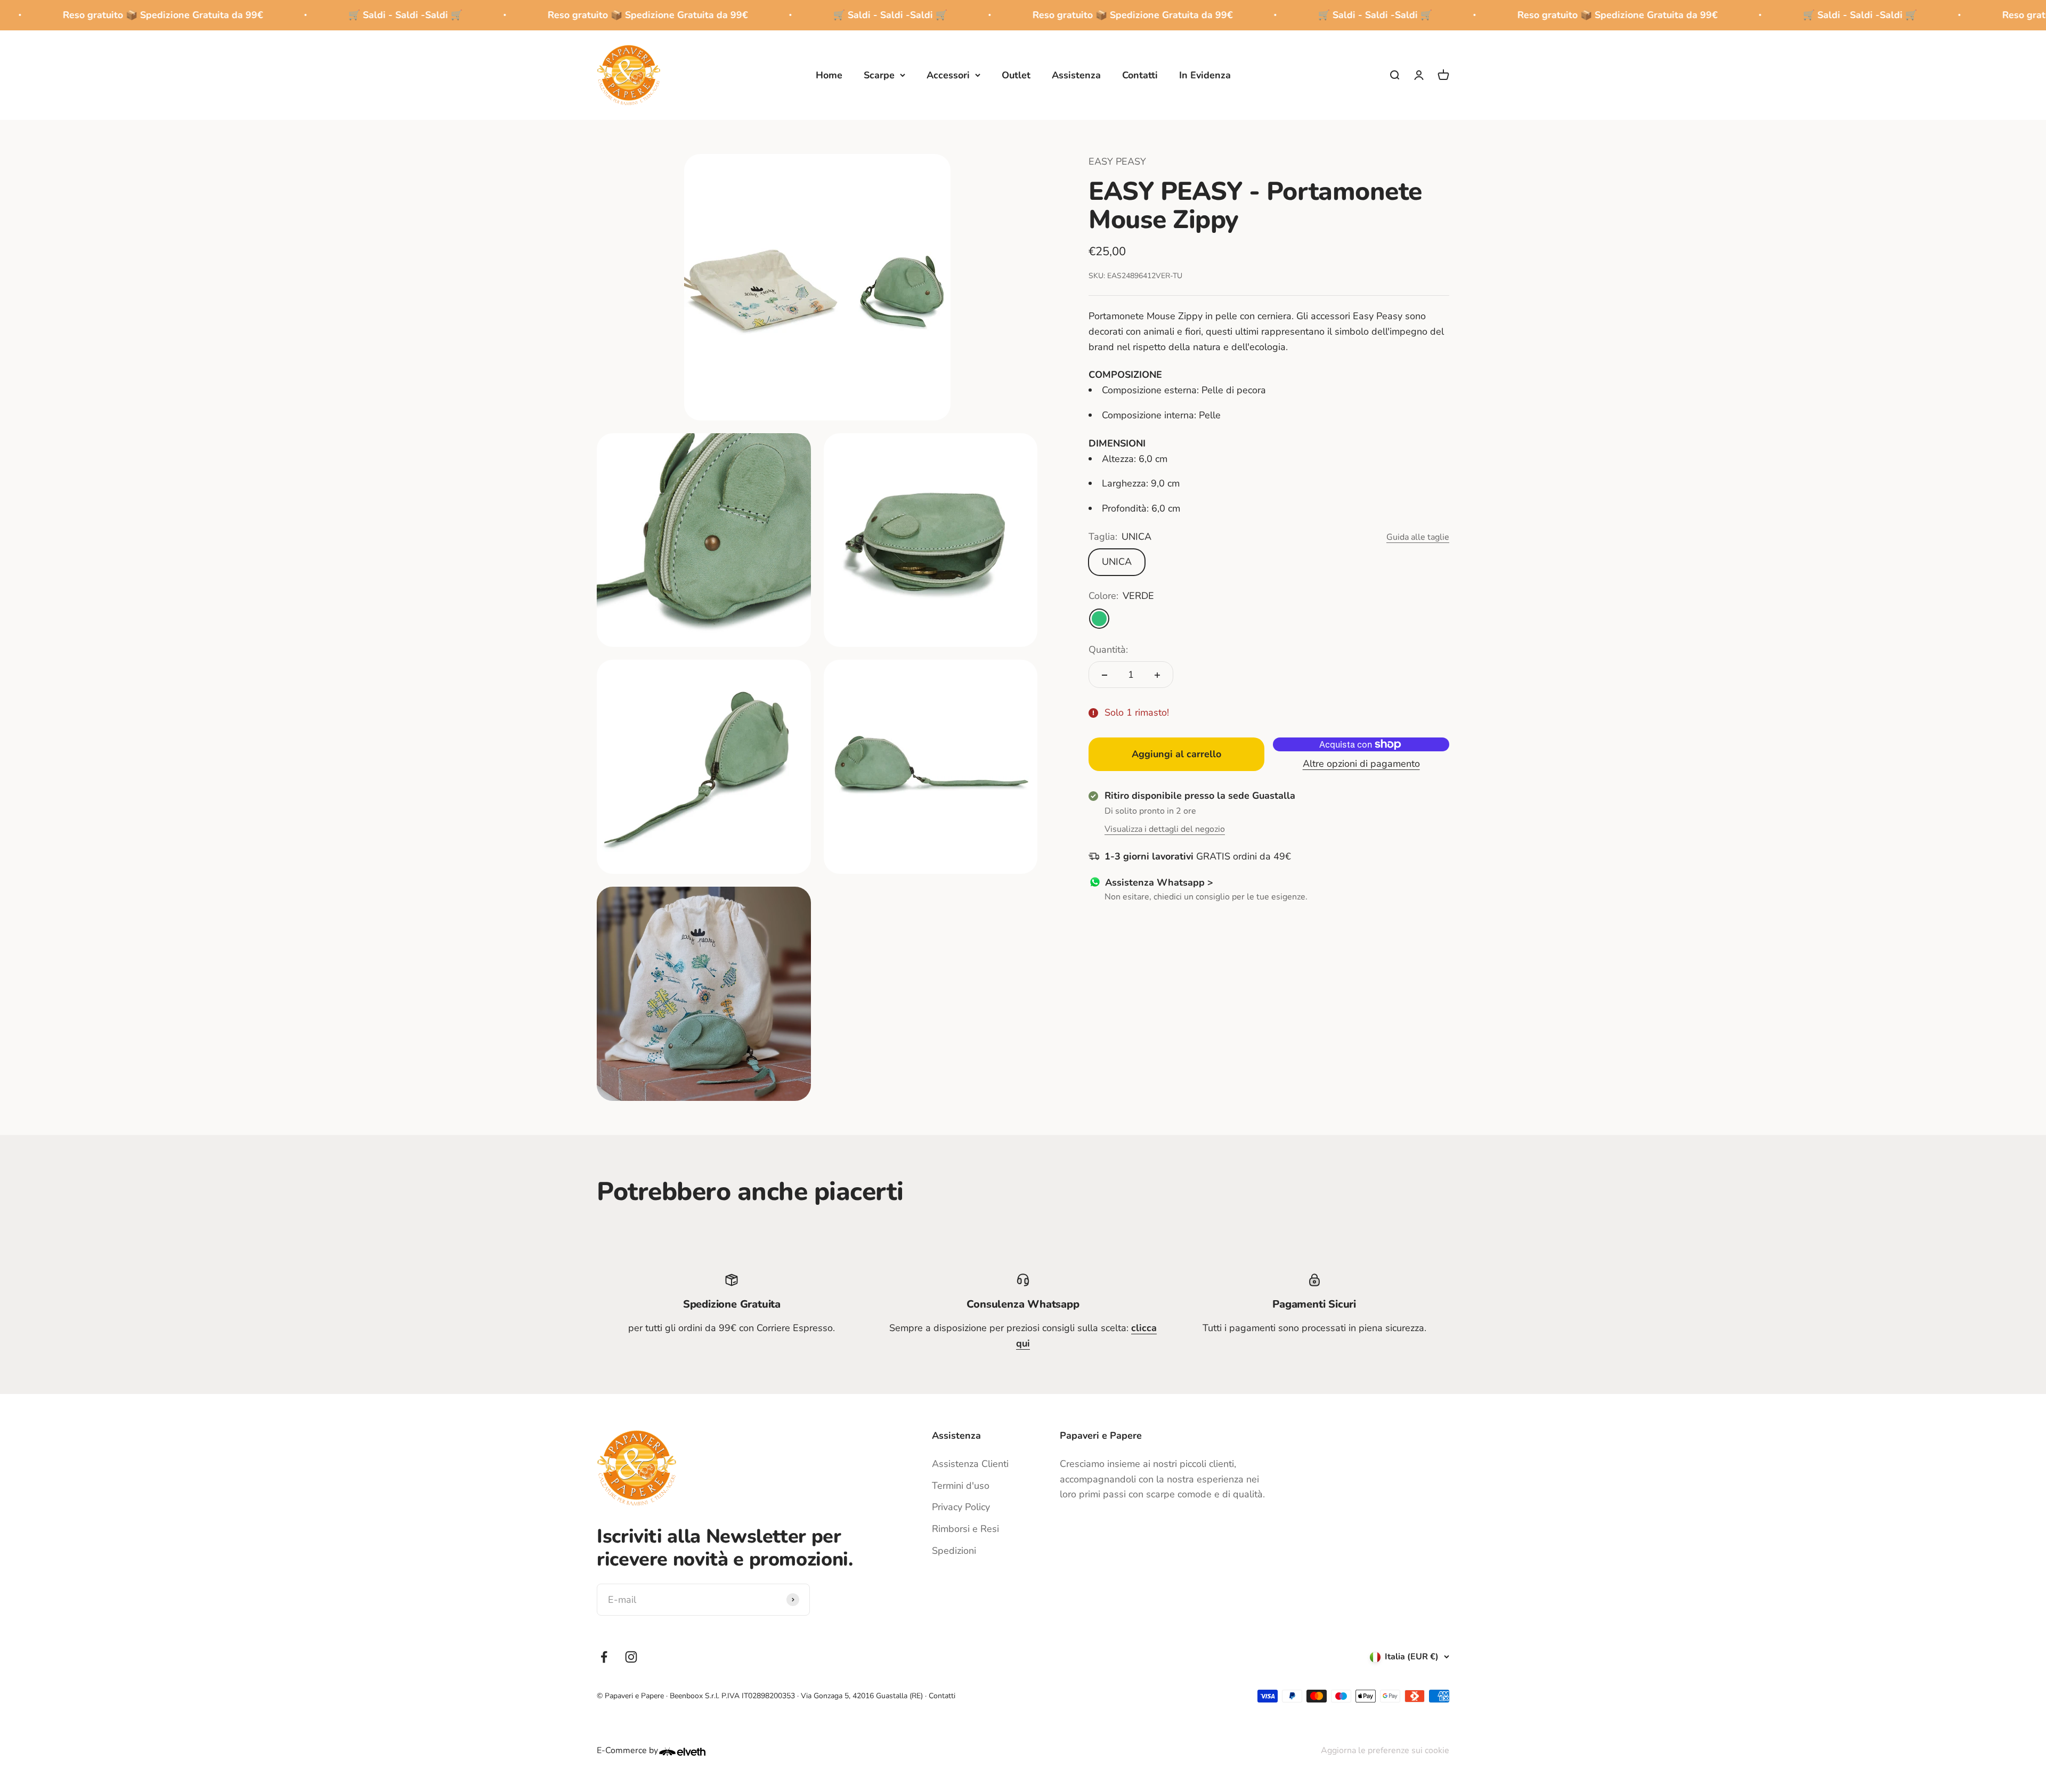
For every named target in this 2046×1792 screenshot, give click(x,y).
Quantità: (1108, 650)
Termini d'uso (961, 1486)
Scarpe (879, 75)
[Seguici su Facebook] (604, 1657)
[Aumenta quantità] (1157, 675)
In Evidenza (1205, 75)
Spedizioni (954, 1551)
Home (829, 75)
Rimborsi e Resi (965, 1529)
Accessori (948, 75)
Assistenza (1076, 75)
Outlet (1016, 75)
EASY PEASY (1117, 161)
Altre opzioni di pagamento (1361, 764)
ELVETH (696, 1752)
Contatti (1140, 75)
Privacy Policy (961, 1507)
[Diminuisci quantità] (1105, 675)
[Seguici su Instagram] (631, 1657)
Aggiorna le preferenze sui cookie (1385, 1750)
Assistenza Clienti (970, 1464)
